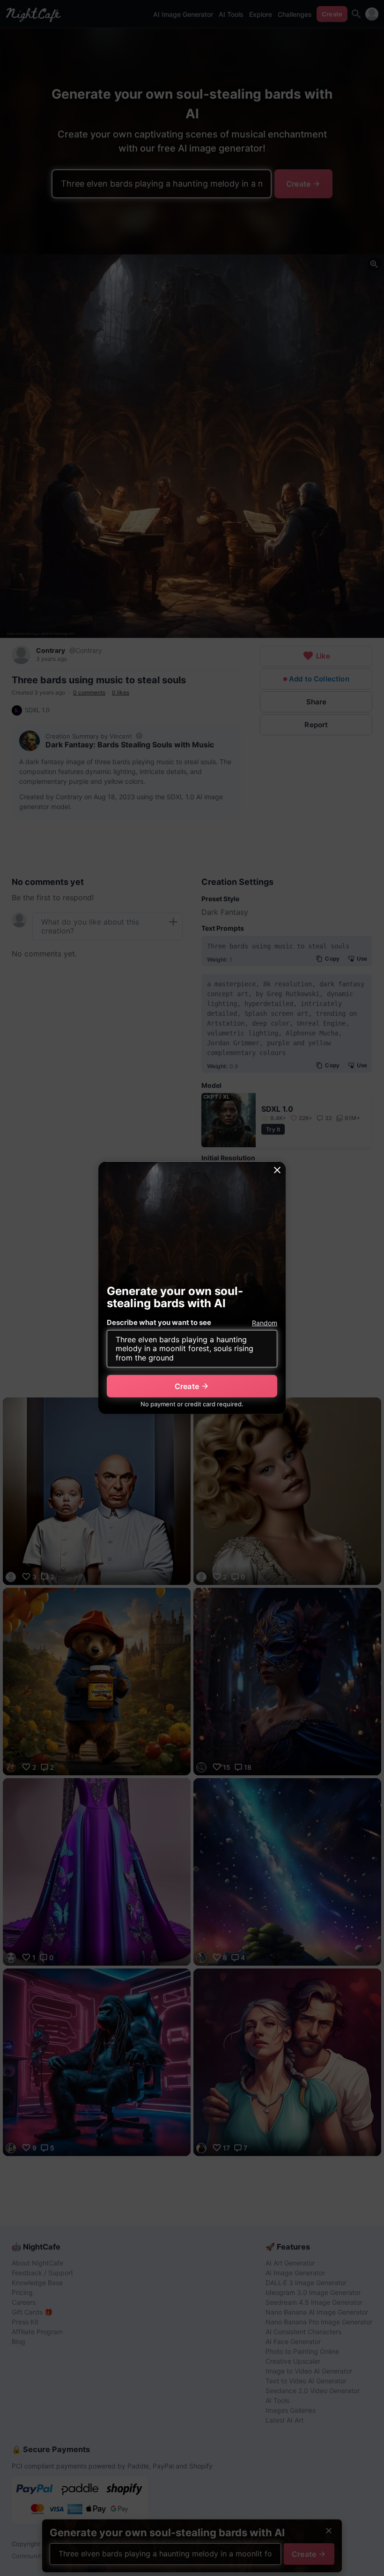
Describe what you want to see (159, 1322)
